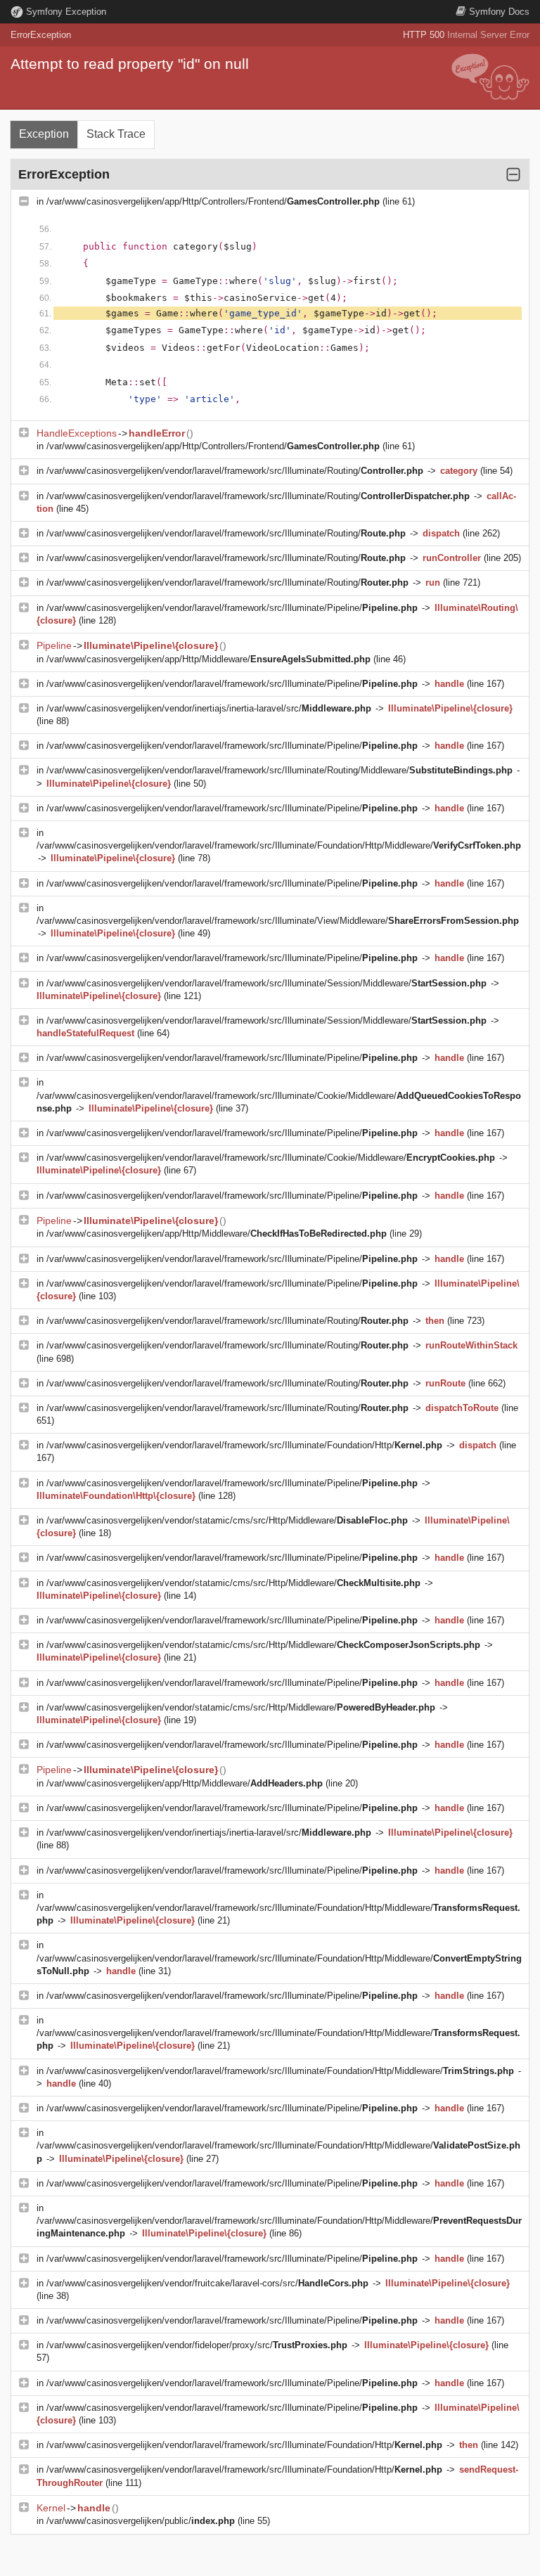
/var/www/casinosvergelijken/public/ (141, 2521)
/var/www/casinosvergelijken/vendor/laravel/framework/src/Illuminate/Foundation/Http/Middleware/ (279, 845)
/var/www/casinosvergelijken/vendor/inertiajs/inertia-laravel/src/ (209, 708)
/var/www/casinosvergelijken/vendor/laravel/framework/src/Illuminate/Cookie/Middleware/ (271, 1158)
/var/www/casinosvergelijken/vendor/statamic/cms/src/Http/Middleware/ (227, 1520)
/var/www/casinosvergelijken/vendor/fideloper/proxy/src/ (197, 2345)
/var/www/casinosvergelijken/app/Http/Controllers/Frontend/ (213, 201)
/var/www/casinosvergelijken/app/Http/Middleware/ (208, 659)
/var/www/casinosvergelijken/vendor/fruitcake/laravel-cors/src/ (207, 2283)
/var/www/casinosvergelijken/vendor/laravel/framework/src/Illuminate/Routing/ (235, 471)
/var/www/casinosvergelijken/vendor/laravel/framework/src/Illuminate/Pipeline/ (232, 608)
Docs (499, 12)
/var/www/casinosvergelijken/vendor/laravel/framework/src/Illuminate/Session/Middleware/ (266, 983)
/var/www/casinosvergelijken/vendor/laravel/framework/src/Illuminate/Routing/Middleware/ (279, 770)
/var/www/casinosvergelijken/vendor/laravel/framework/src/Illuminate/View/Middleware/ (278, 921)
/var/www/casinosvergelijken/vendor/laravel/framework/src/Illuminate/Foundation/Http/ (244, 1445)
